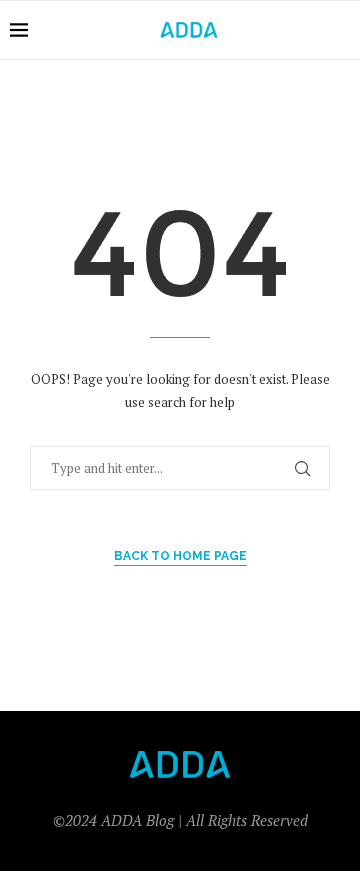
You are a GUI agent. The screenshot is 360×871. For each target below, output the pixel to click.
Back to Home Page (180, 556)
